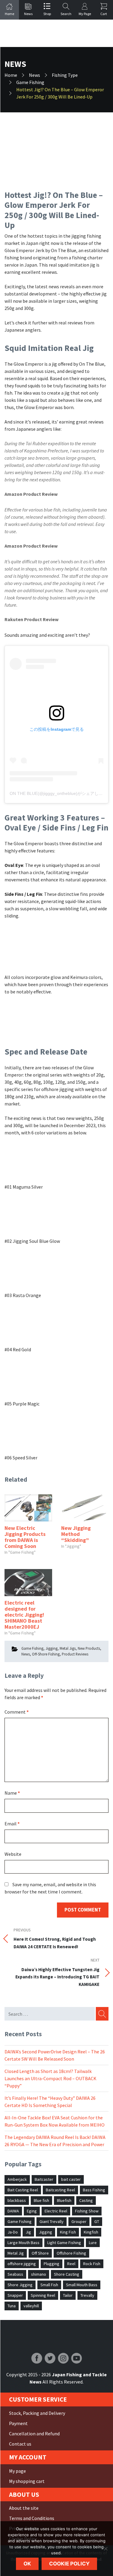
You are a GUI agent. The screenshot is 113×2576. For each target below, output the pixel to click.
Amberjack (17, 2179)
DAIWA (13, 2211)
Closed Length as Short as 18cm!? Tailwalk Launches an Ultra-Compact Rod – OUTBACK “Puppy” (50, 2078)
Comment (17, 1712)
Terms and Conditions (32, 2518)
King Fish (68, 2232)
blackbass (17, 2200)
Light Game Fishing (64, 2243)
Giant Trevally (52, 2221)
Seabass (15, 2274)
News (26, 1654)
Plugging (52, 2264)
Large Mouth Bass (24, 2243)
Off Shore (40, 2253)
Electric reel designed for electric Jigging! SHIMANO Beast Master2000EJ (24, 1615)
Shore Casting (67, 2274)
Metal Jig (16, 2253)
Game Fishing (32, 1648)
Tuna (12, 2306)
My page (17, 2471)
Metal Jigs (68, 1648)
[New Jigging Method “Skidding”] (85, 1508)
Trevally (87, 2295)
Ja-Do (13, 2232)
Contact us (20, 2444)
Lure (93, 2243)
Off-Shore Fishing (46, 1654)
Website (13, 1854)
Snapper (15, 2295)
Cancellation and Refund (34, 2434)
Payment (18, 2423)
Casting (86, 2200)
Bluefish (64, 2200)
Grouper (79, 2221)
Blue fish (41, 2200)
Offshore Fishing (71, 2253)
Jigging (52, 1648)
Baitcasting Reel (60, 2190)
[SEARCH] (102, 2014)
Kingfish (91, 2232)
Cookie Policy (69, 2564)
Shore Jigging (20, 2285)
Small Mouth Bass (82, 2285)
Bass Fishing (94, 2190)
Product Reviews (75, 1654)
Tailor (68, 2295)
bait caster (71, 2179)
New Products (89, 1648)
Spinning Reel (43, 2295)
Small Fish (49, 2285)
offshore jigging (22, 2264)
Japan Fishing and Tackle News (57, 33)
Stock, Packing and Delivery (37, 2413)
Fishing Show (87, 2211)
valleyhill (31, 2306)
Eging (32, 2211)
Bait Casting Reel (23, 2190)
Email (12, 1824)
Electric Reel (56, 2211)
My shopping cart (27, 2481)
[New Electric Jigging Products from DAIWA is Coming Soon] (28, 1508)
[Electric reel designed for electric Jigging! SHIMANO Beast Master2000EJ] (28, 1583)
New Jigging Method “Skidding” (76, 1534)
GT (97, 2221)
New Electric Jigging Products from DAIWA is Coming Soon (25, 1537)
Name (12, 1793)
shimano (39, 2274)
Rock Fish (92, 2264)
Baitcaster (44, 2179)
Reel (71, 2264)
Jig (28, 2232)
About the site (24, 2508)
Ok (27, 2564)
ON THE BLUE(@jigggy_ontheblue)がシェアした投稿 (60, 793)
